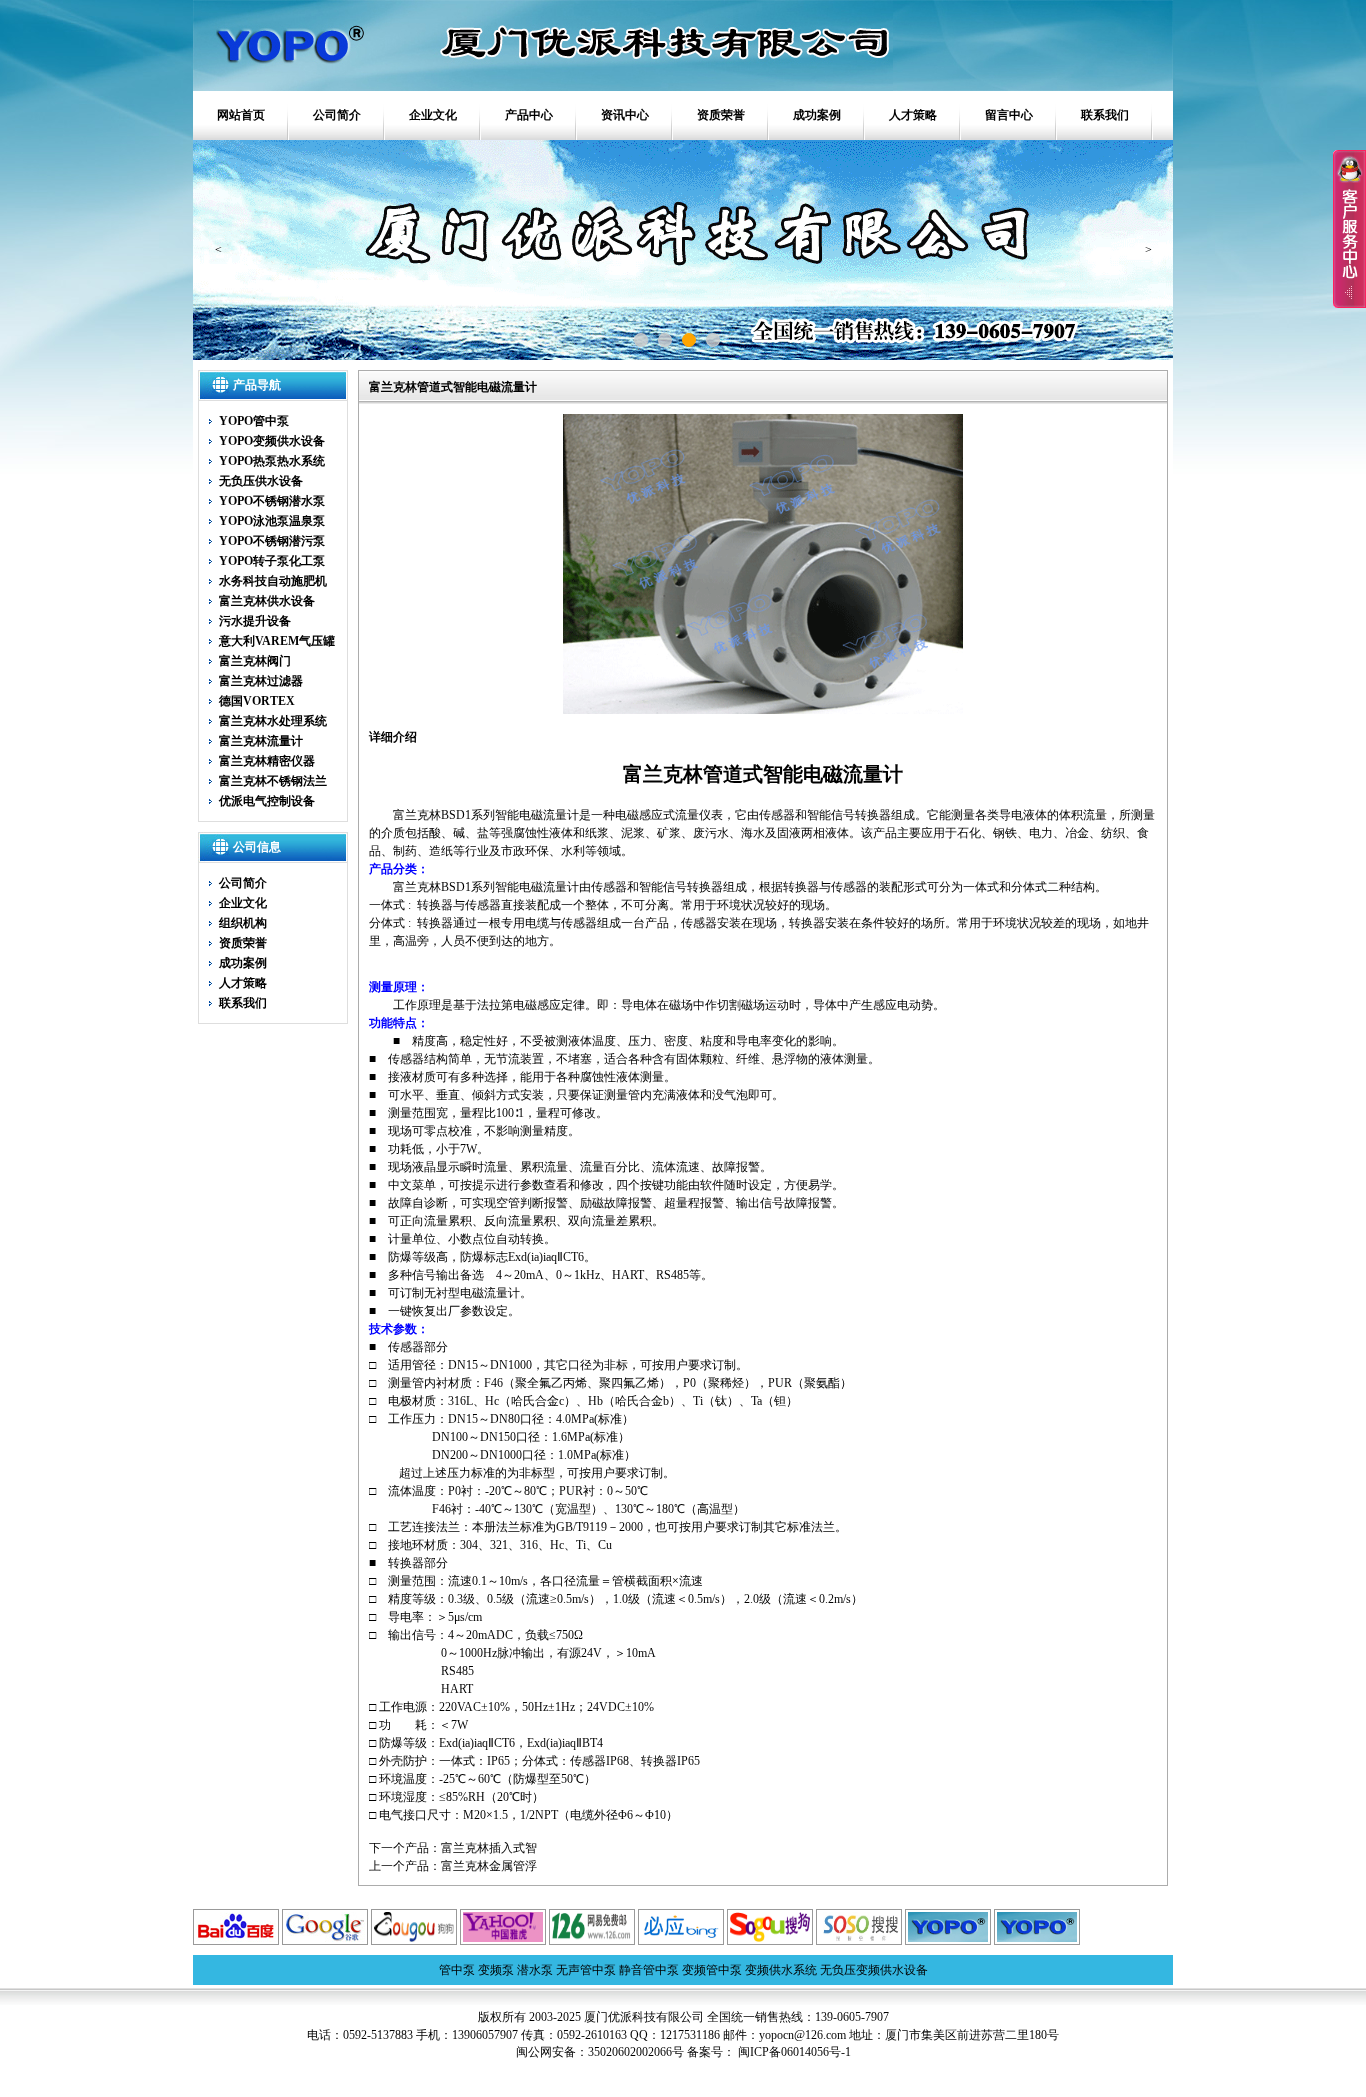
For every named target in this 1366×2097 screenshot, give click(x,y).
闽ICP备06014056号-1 (793, 2052)
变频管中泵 (712, 1970)
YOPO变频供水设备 (272, 441)
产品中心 (529, 115)
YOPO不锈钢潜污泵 (272, 541)
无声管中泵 (586, 1970)
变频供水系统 (781, 1970)
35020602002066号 (636, 2052)
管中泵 (457, 1970)
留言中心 (1009, 115)
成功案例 (817, 115)
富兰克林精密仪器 (267, 761)
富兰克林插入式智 (489, 1848)
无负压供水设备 (261, 481)
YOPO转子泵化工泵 (272, 561)
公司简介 (337, 115)
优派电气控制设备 (267, 801)
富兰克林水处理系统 (273, 721)
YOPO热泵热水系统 (272, 461)
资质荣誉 (721, 115)
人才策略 (913, 115)
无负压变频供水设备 (874, 1970)
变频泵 (496, 1970)
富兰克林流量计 (261, 741)
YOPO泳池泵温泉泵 (272, 521)
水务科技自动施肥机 (273, 581)
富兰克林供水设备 (267, 601)
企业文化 (433, 115)
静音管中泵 (649, 1970)
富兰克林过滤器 (261, 681)
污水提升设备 (255, 621)
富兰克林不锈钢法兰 (273, 781)
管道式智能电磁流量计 (803, 774)
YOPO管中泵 (254, 421)
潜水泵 (535, 1970)
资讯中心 (625, 115)
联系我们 (1105, 115)
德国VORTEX (257, 701)
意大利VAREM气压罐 (277, 641)
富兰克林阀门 (255, 661)
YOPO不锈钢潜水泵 (272, 501)
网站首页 (241, 115)
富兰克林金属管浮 (489, 1866)
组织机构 (243, 923)
